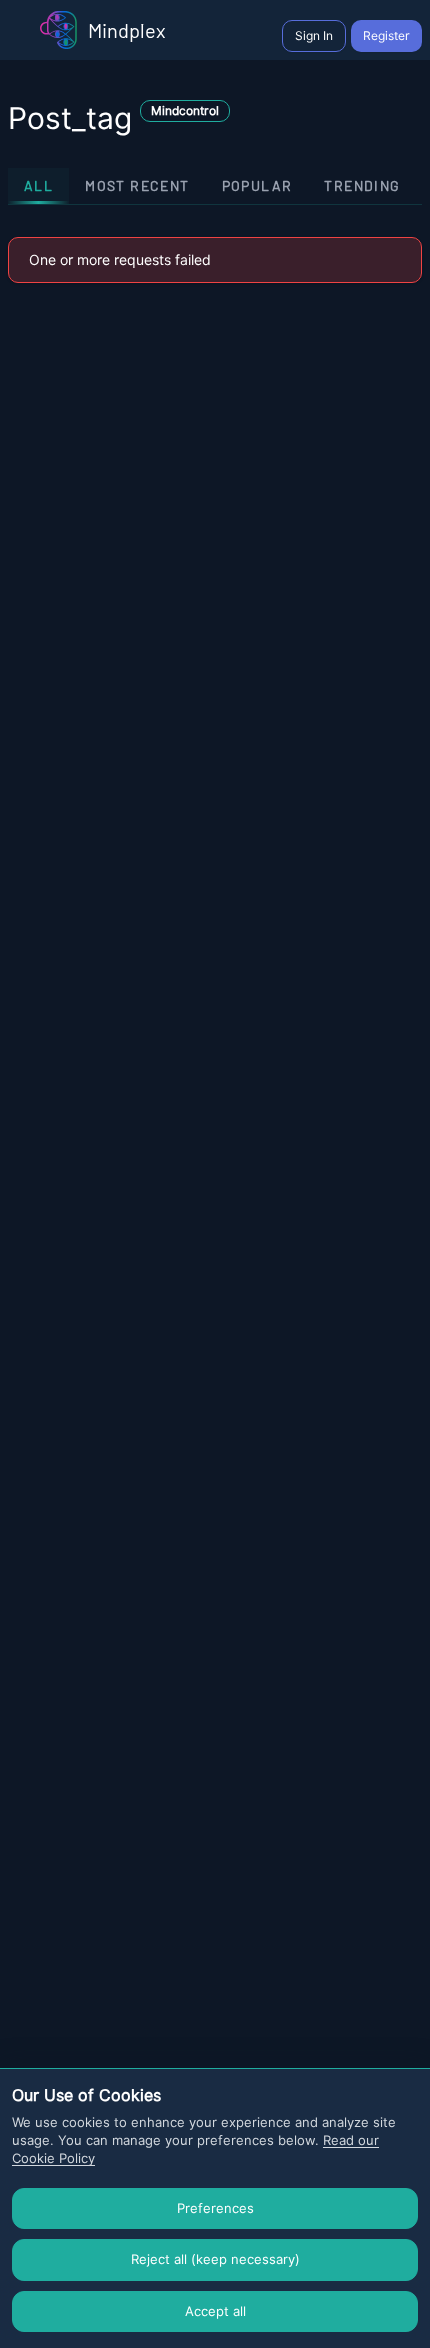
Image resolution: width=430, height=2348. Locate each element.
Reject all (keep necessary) (215, 2259)
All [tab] (38, 185)
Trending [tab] (362, 185)
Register (386, 35)
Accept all (215, 2311)
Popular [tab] (257, 185)
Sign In (314, 35)
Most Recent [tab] (137, 185)
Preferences (215, 2208)
